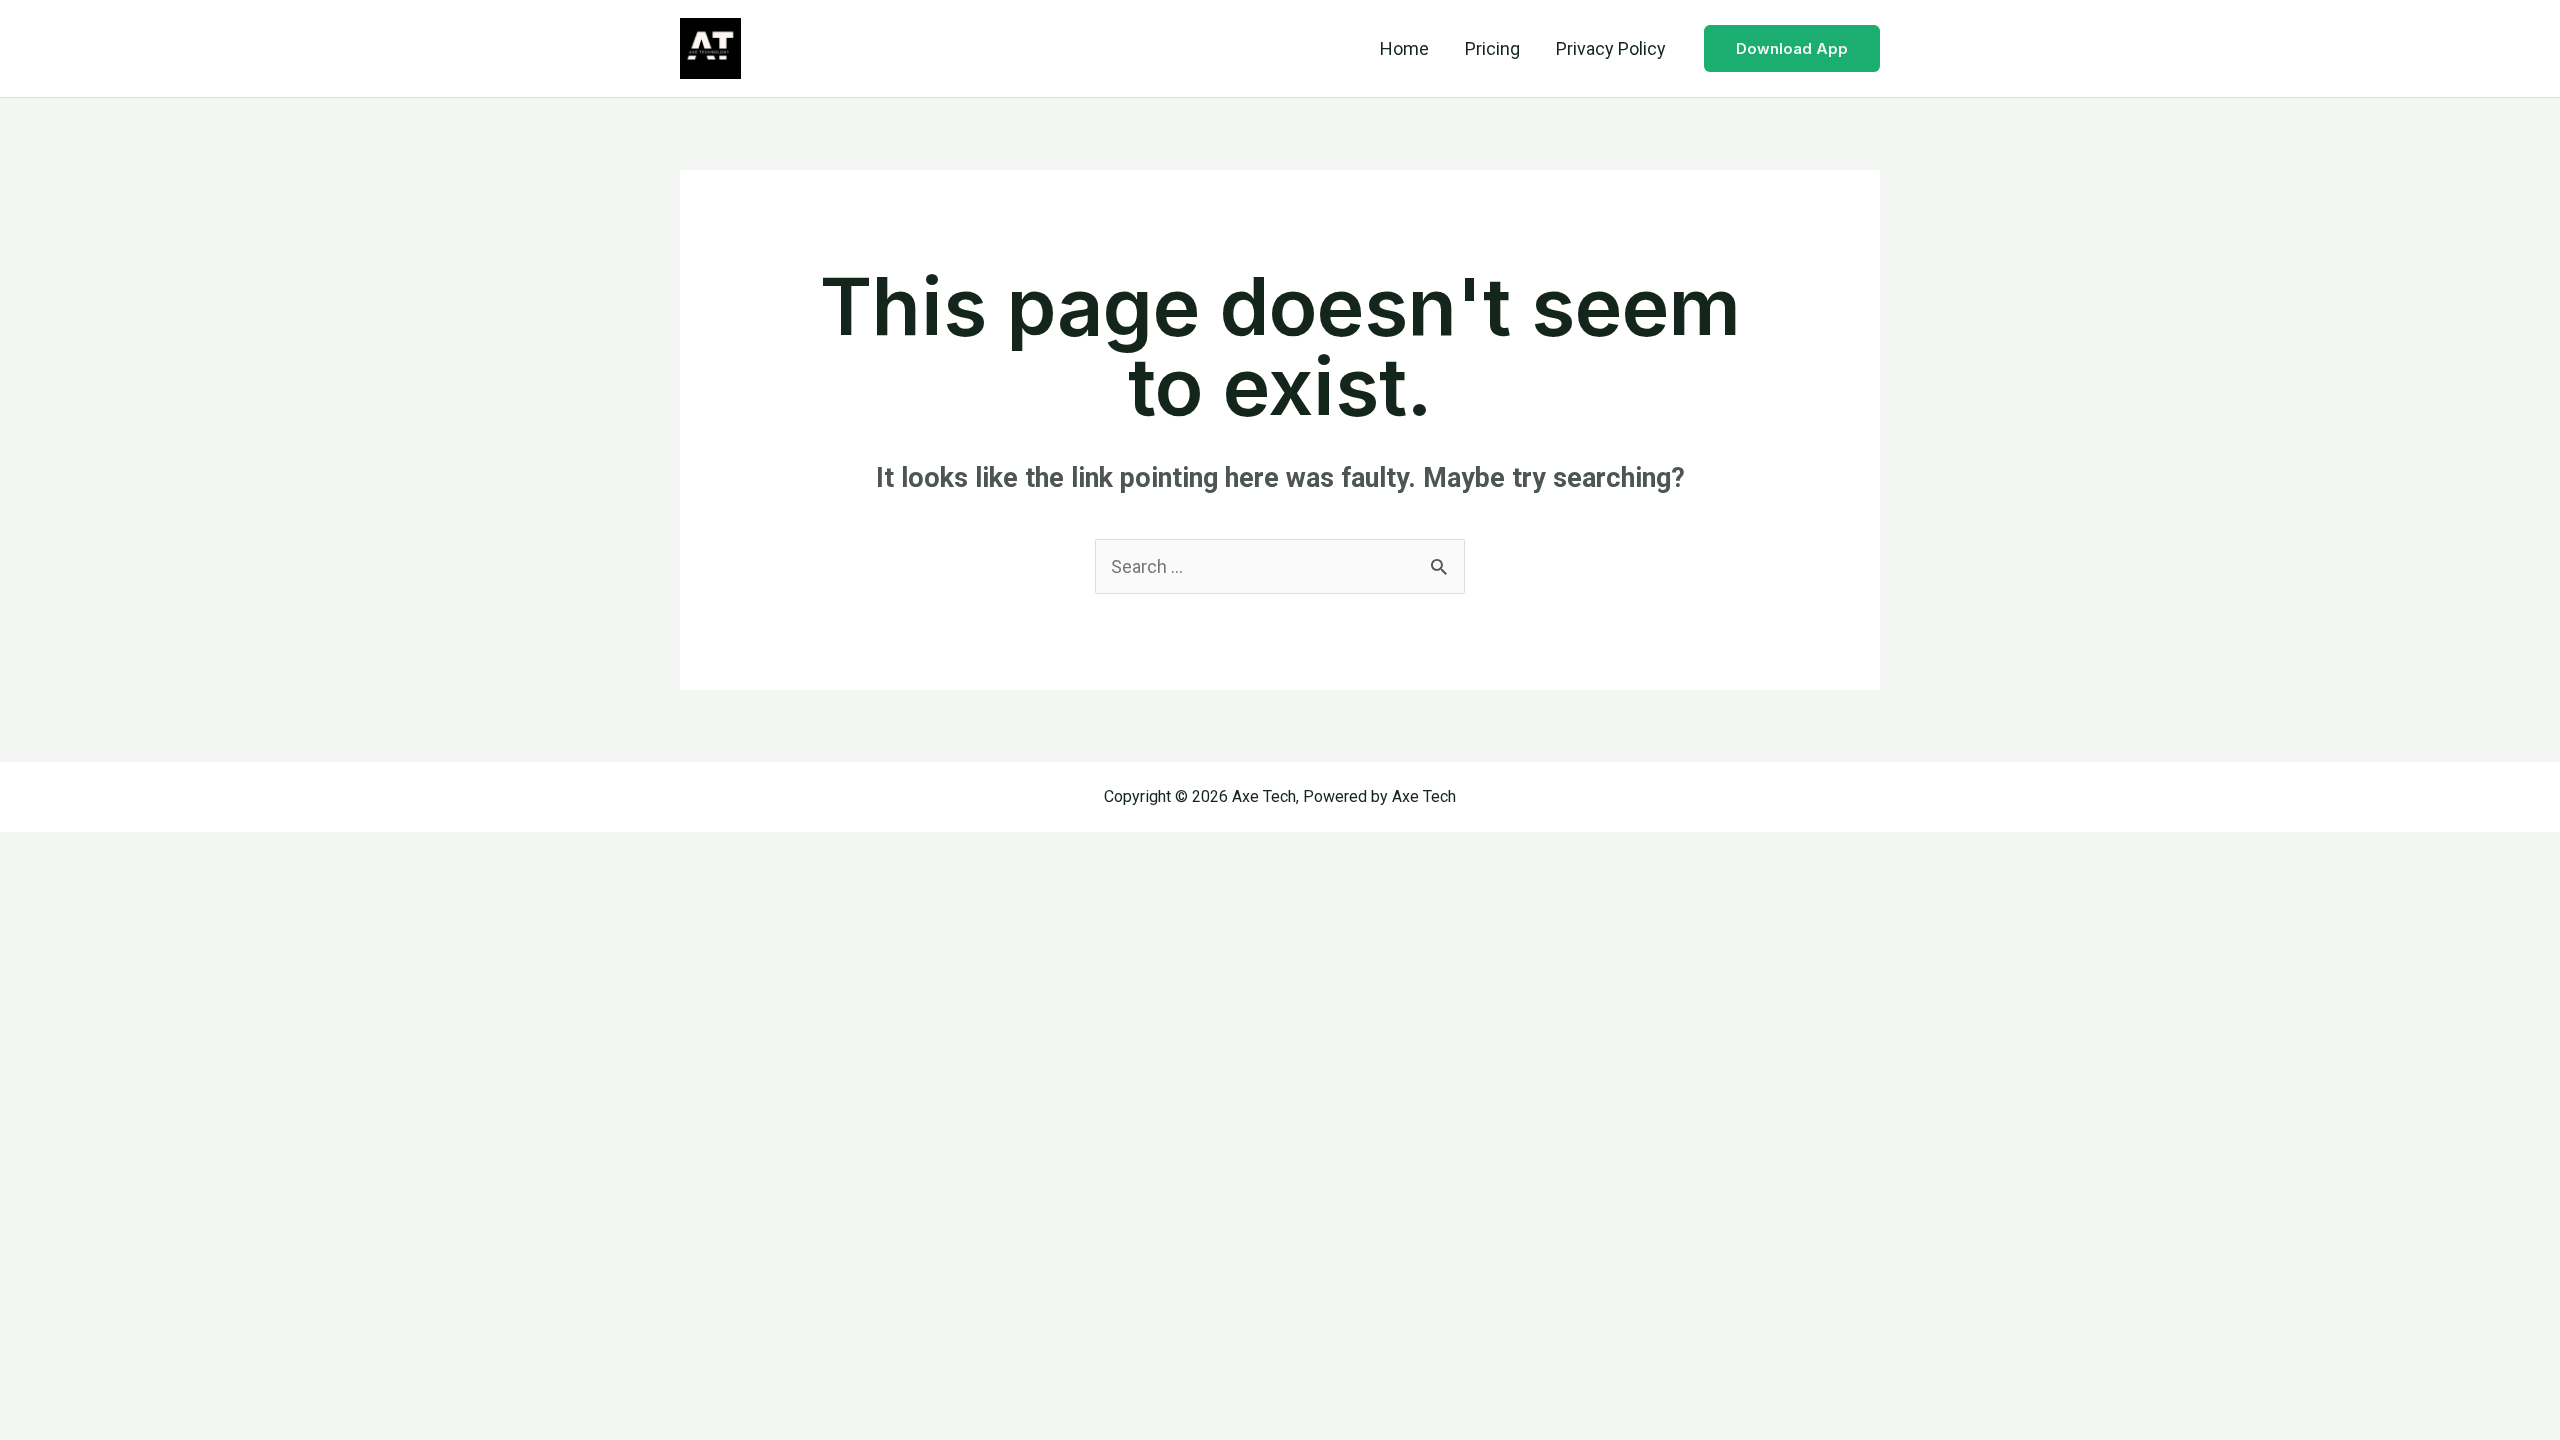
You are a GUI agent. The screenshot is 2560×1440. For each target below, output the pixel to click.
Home (1404, 48)
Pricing (1492, 48)
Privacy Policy (1611, 48)
